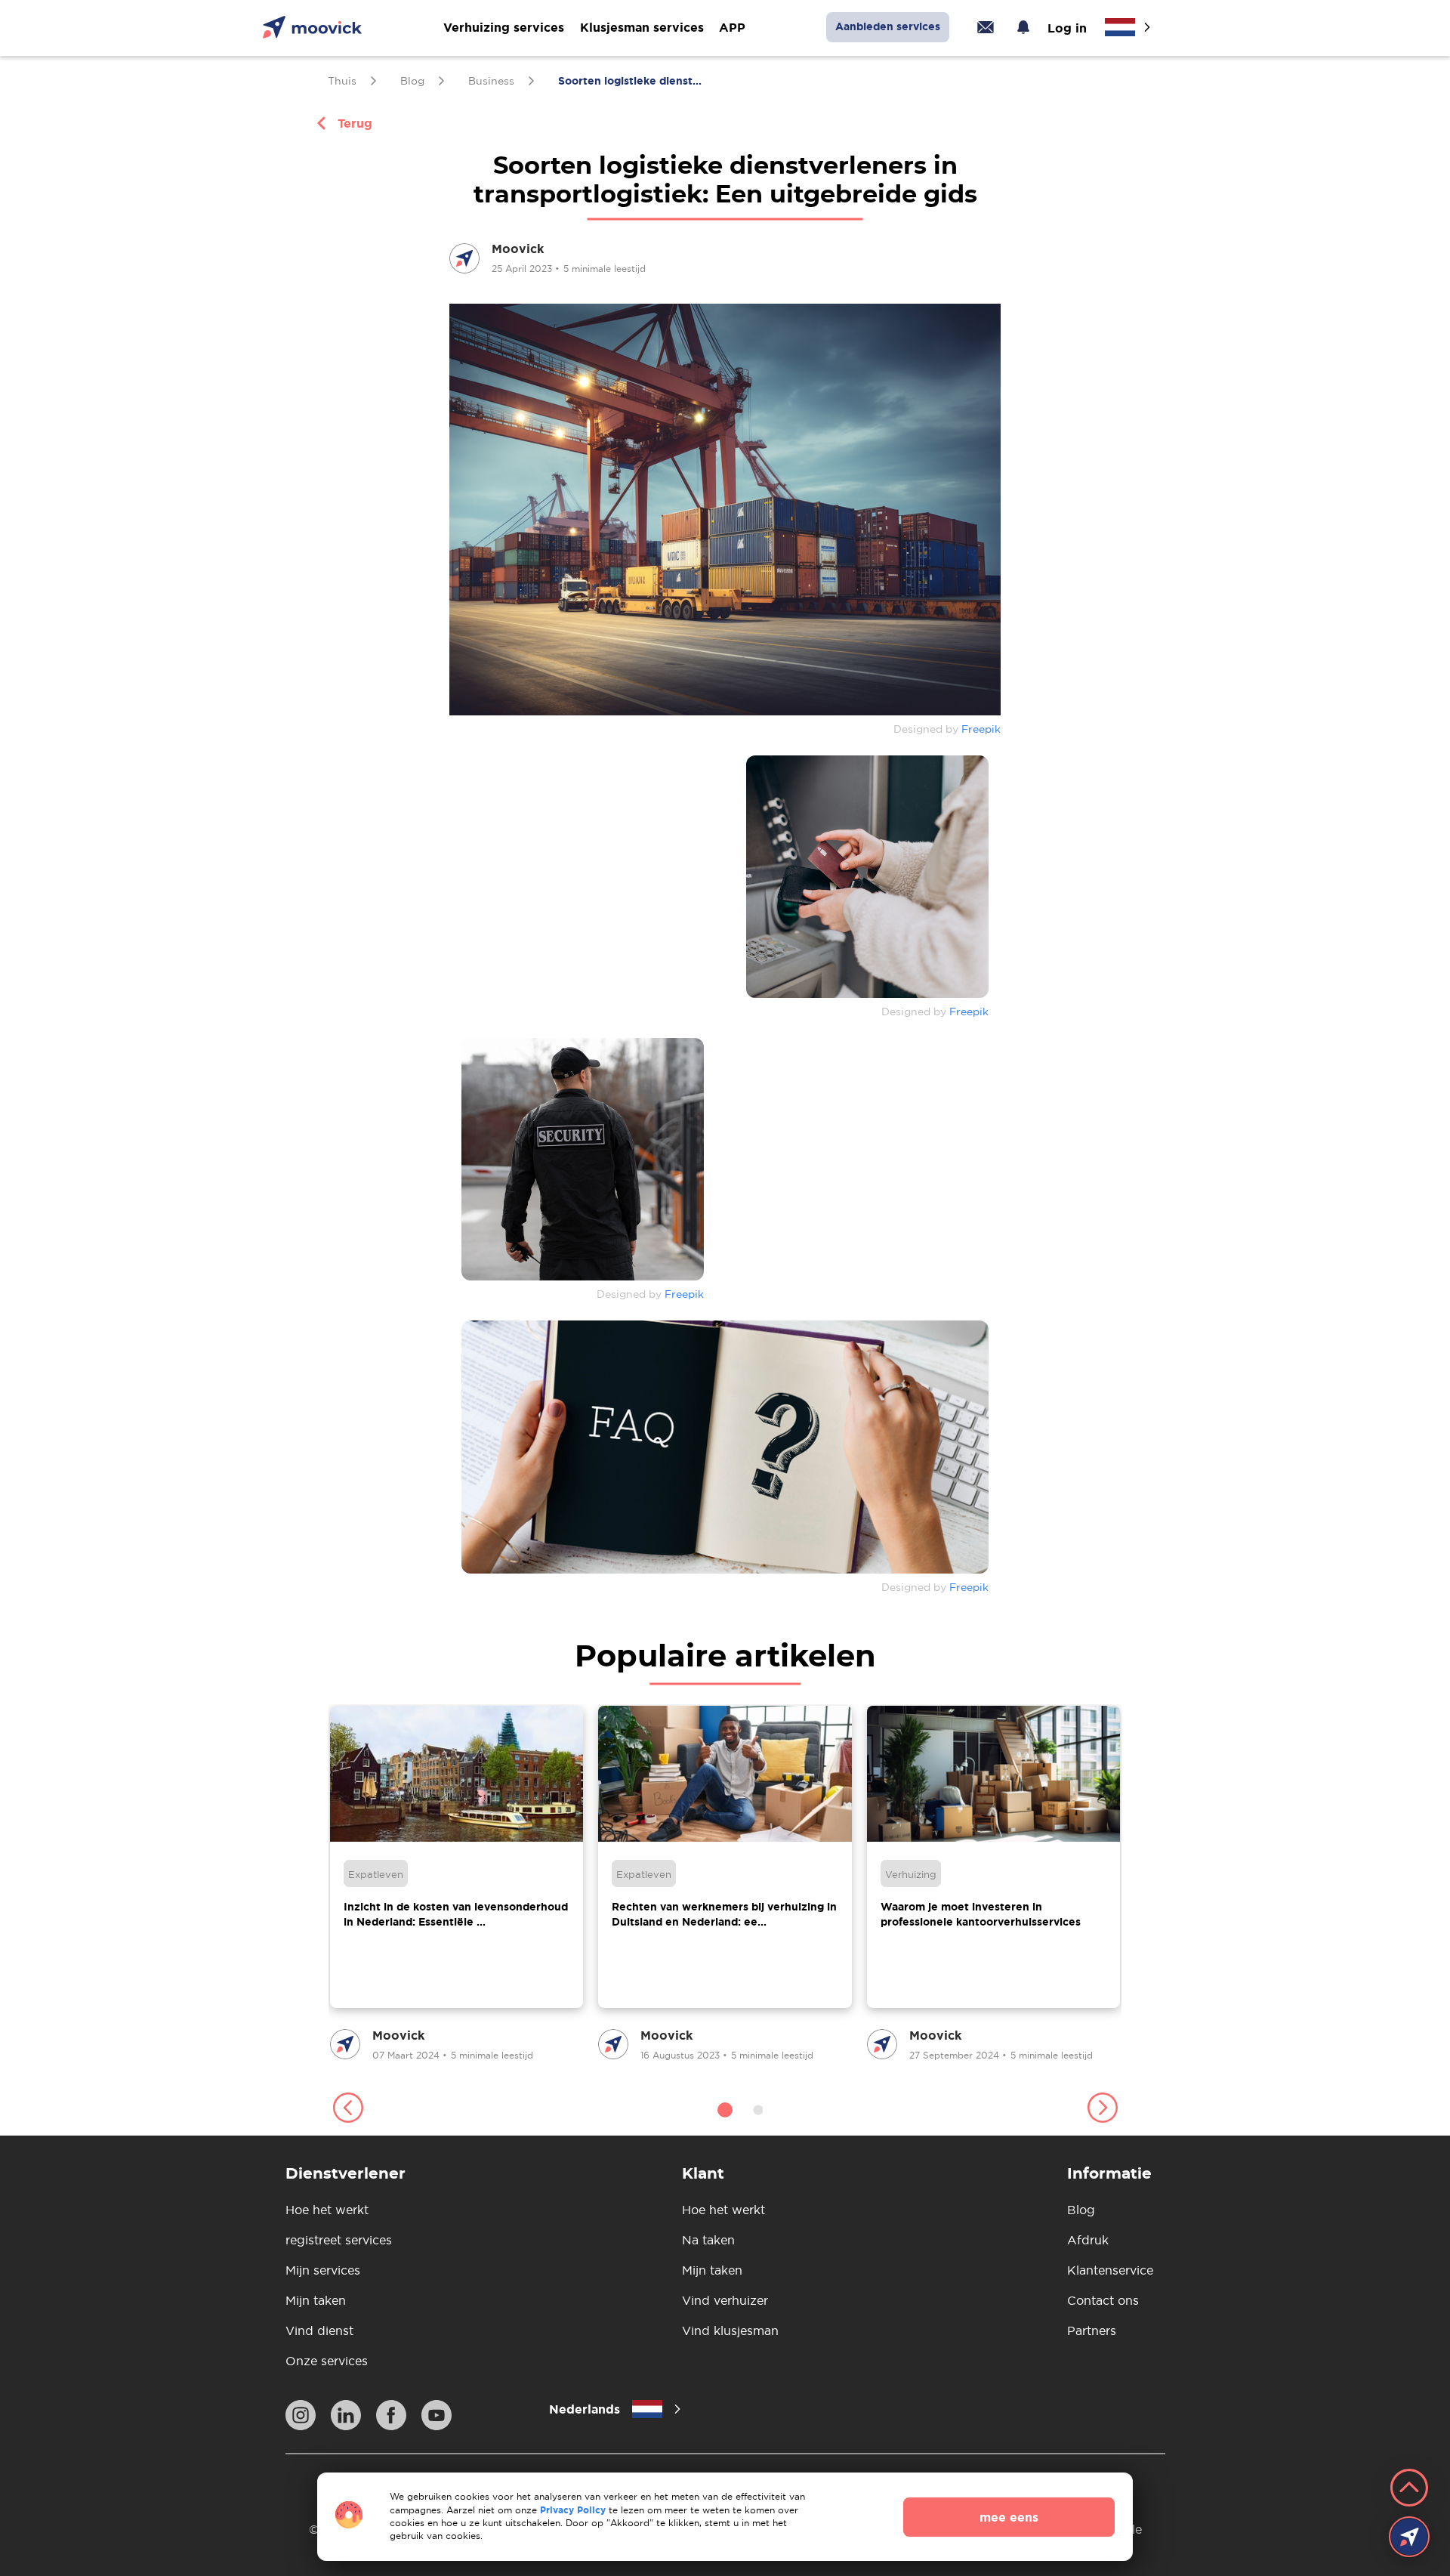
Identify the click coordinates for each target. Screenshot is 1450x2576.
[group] (457, 1884)
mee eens (1009, 2517)
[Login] (986, 27)
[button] (348, 2110)
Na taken (708, 2240)
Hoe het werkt (327, 2210)
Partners (1092, 2330)
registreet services (339, 2240)
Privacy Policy (573, 2510)
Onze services (327, 2361)
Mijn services (323, 2270)
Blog (1081, 2210)
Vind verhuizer (725, 2300)
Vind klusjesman (730, 2330)
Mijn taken (316, 2300)
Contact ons (1103, 2300)
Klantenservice (1110, 2270)
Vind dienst (319, 2330)
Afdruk (1088, 2240)
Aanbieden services (888, 26)
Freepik (981, 729)
